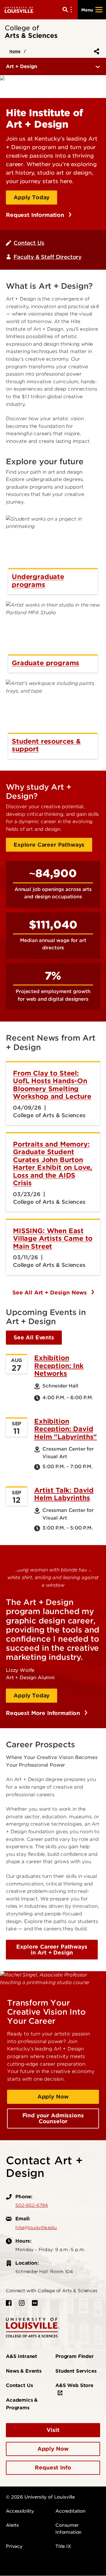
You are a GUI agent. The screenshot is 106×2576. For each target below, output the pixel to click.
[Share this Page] (95, 51)
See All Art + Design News (50, 1293)
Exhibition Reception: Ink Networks (59, 1366)
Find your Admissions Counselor (53, 2118)
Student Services (76, 2371)
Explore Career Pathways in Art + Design (52, 1950)
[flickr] (35, 2303)
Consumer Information (68, 2529)
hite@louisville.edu (36, 2228)
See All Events (34, 1337)
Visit (53, 2430)
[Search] (68, 10)
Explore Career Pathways (49, 845)
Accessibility (20, 2511)
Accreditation (71, 2511)
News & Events (24, 2371)
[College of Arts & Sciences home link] (33, 2327)
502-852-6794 (32, 2205)
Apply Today (32, 197)
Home (15, 51)
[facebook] (9, 2303)
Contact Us (29, 243)
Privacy (14, 2546)
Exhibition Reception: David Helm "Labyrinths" (66, 1429)
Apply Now (53, 2097)
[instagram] (22, 2303)
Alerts (12, 2525)
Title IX (63, 2546)
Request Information (36, 215)
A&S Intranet (21, 2356)
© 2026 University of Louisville (40, 2497)
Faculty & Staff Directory (48, 257)
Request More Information (44, 1713)
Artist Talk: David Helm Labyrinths (64, 1494)
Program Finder (74, 2356)
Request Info (53, 2468)
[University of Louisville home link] (19, 10)
